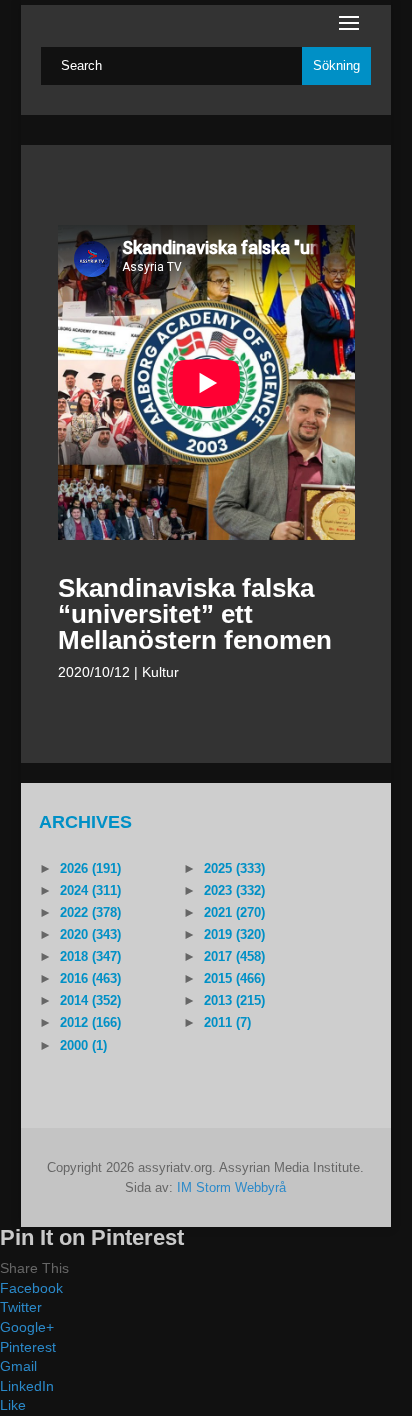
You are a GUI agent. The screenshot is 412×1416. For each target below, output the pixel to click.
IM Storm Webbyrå (231, 1187)
